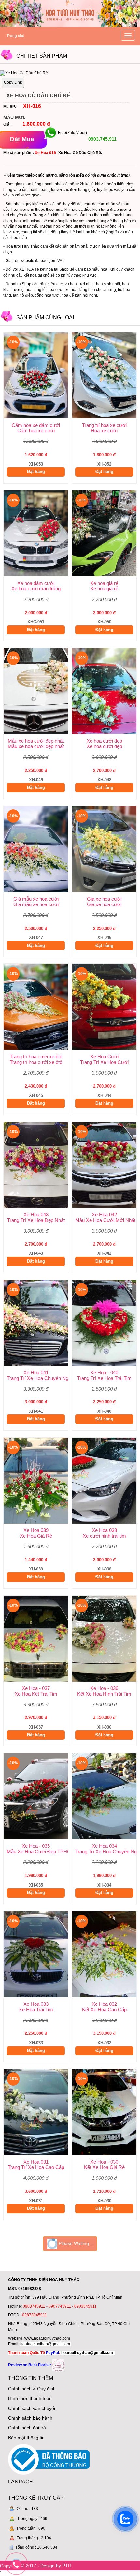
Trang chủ (15, 36)
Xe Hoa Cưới (104, 1056)
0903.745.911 (102, 139)
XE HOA (27, 269)
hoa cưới (56, 290)
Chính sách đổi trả (27, 2428)
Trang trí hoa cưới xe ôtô (36, 1056)
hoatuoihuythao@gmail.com (45, 2344)
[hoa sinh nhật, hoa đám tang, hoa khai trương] (58, 2365)
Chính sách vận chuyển (32, 2408)
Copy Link (13, 82)
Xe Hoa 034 (104, 1846)
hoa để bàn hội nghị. (80, 295)
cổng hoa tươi (47, 295)
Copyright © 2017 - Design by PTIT (36, 2566)
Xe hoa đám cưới (36, 583)
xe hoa (71, 290)
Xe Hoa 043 (36, 1215)
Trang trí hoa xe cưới (104, 425)
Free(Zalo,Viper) (72, 133)
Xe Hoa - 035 (36, 1846)
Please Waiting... (75, 2243)
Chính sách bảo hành (30, 2418)
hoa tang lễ (36, 290)
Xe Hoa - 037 (36, 1688)
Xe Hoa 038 (104, 1530)
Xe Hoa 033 (36, 2004)
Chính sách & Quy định (32, 2389)
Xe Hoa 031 (36, 2162)
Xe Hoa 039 (36, 1530)
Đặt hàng (36, 472)
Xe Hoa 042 (104, 1215)
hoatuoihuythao (28, 221)
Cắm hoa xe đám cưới (36, 425)
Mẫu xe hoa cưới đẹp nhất (36, 741)
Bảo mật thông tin (26, 2438)
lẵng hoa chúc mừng (98, 290)
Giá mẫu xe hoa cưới (36, 899)
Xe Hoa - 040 (104, 1373)
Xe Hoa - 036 (104, 1688)
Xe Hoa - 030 (104, 2162)
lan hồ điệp (23, 295)
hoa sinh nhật (108, 284)
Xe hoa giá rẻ (104, 583)
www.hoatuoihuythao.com (47, 2338)
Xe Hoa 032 (104, 2004)
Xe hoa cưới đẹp (104, 741)
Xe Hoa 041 (36, 1373)
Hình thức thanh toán (30, 2398)
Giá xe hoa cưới (104, 899)
